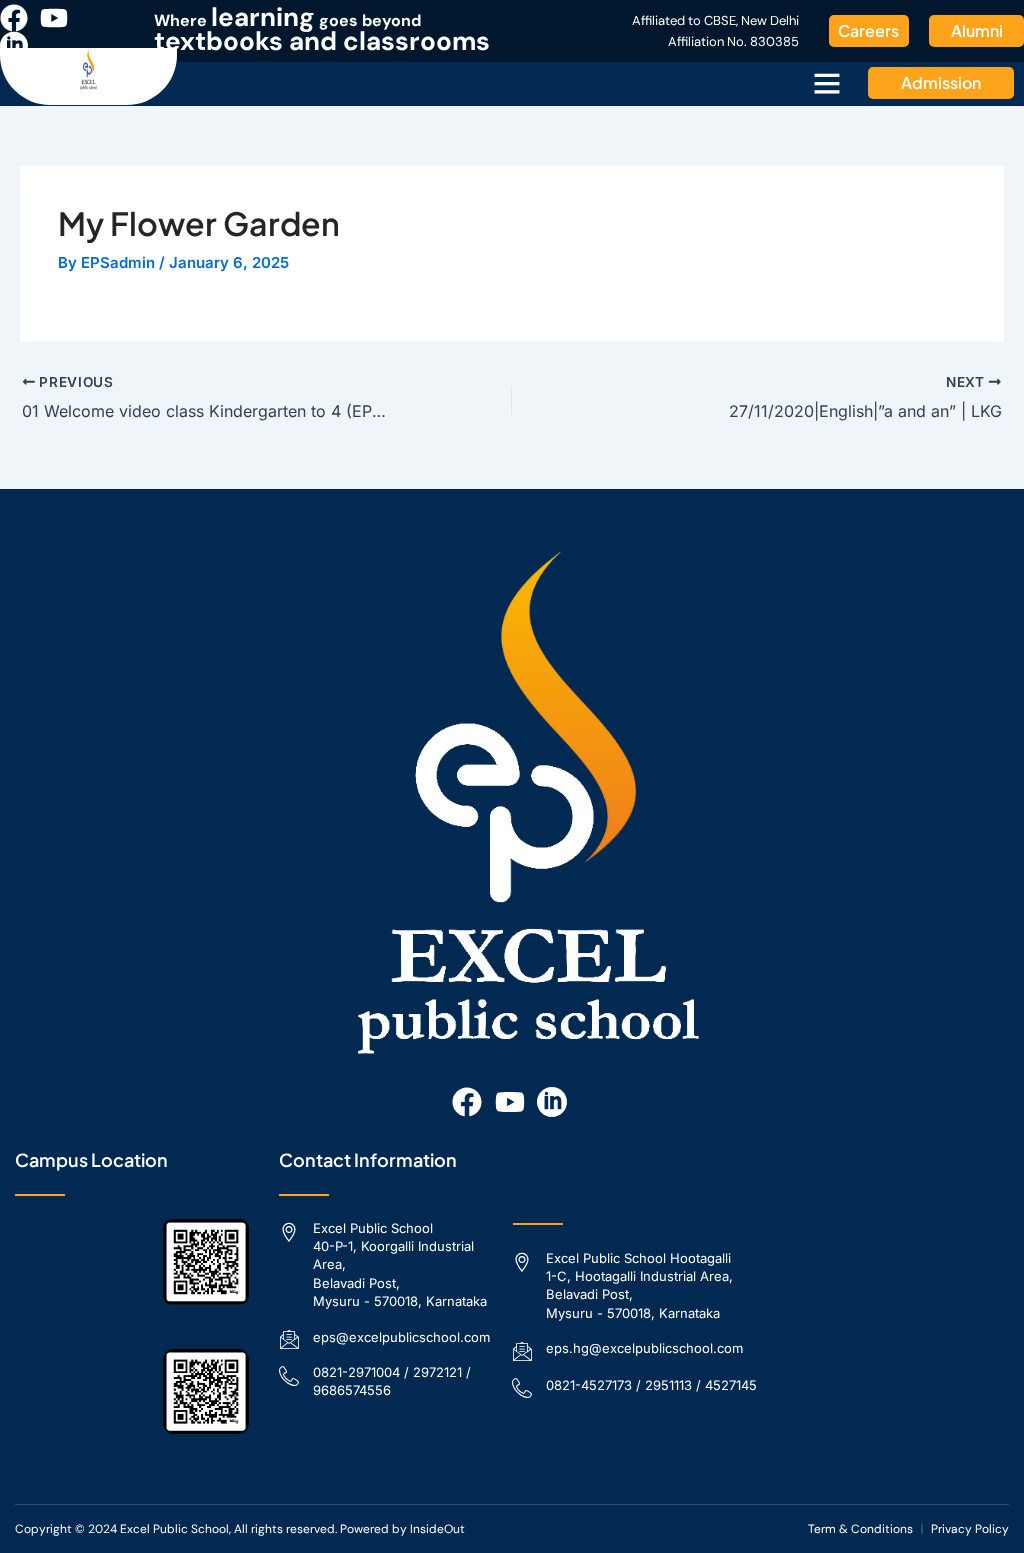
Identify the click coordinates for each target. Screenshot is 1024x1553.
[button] (827, 83)
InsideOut (437, 1529)
